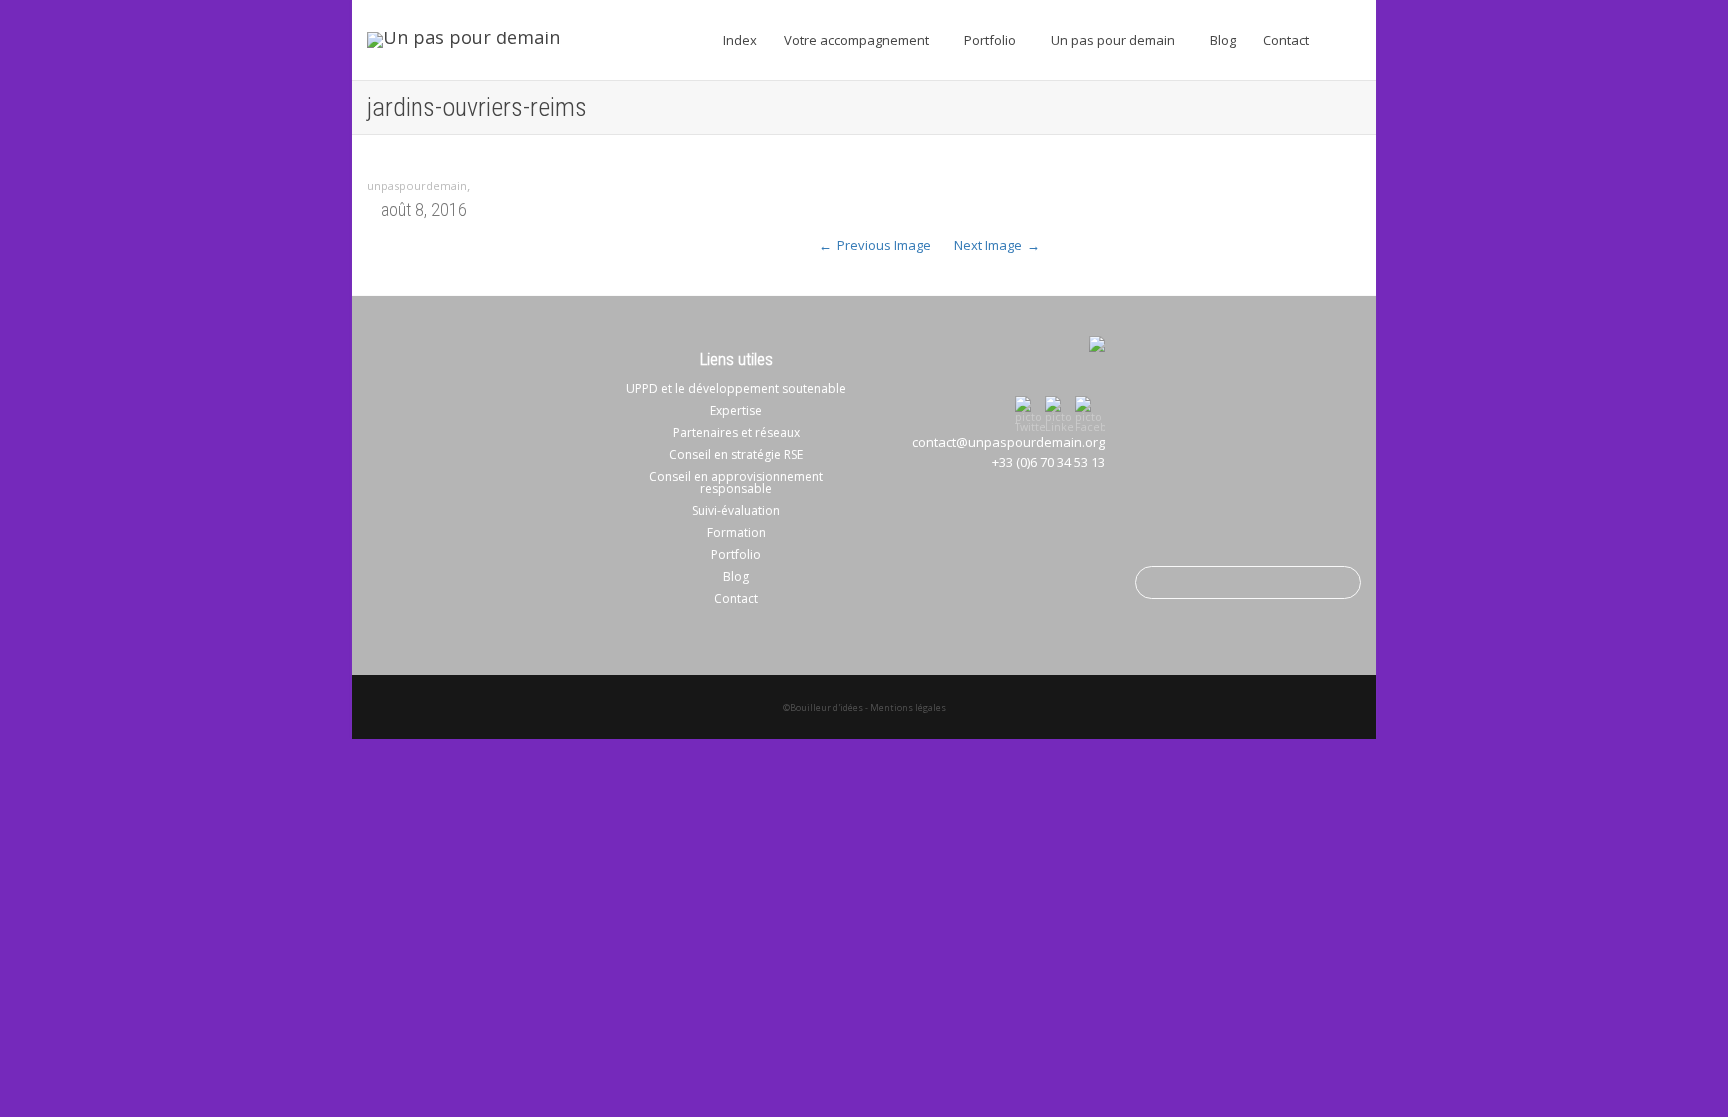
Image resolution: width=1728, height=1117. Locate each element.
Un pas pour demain (1114, 40)
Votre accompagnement (858, 40)
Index (740, 40)
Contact (1286, 40)
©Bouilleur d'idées (823, 707)
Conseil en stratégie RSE (736, 454)
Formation (736, 532)
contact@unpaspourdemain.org (1008, 442)
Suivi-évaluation (736, 510)
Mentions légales (908, 707)
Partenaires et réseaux (736, 432)
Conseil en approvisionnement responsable (736, 482)
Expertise (736, 410)
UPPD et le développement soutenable (736, 388)
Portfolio (991, 40)
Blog (1223, 40)
